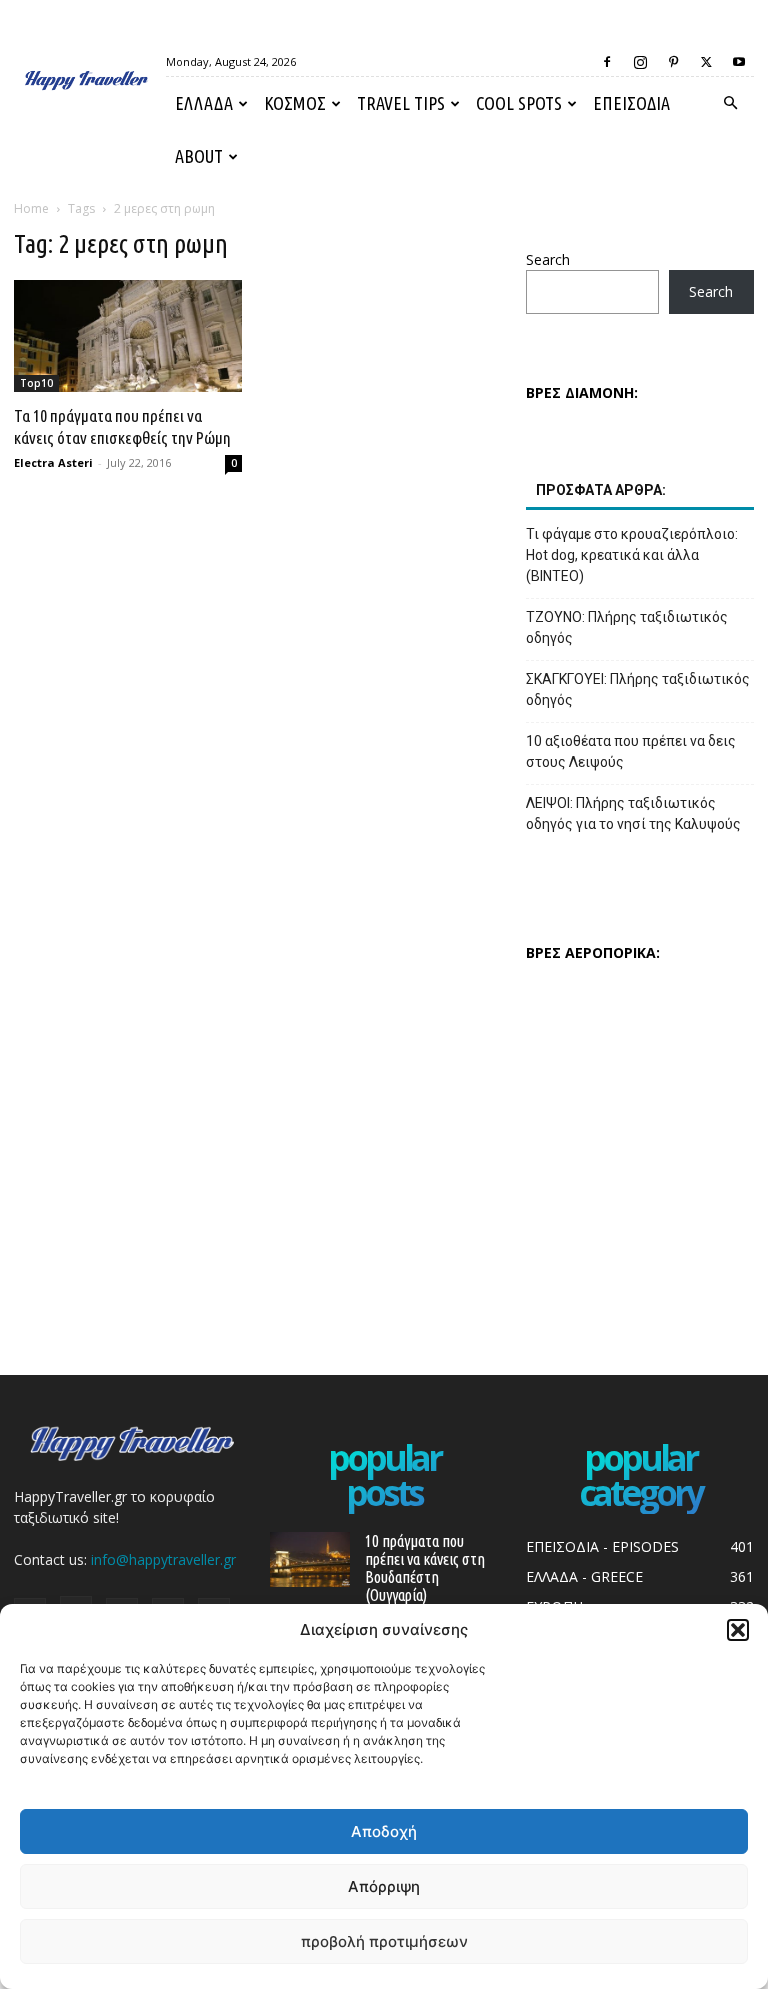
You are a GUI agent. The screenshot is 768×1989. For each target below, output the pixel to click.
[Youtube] (739, 62)
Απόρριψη (384, 1886)
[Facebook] (607, 62)
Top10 (36, 383)
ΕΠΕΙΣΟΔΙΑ (631, 103)
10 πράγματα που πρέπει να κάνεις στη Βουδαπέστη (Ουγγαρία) (425, 1568)
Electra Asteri (53, 462)
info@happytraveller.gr (163, 1559)
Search (548, 259)
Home (31, 208)
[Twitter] (706, 62)
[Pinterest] (673, 62)
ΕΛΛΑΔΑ (204, 103)
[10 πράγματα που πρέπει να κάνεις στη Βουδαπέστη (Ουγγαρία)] (310, 1559)
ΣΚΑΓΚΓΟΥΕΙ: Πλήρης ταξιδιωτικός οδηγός (638, 689)
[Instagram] (640, 62)
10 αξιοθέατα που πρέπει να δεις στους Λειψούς (631, 751)
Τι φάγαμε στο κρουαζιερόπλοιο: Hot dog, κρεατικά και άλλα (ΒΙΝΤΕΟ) (632, 555)
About (199, 156)
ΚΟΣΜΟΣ (295, 103)
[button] (738, 1630)
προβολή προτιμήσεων (384, 1941)
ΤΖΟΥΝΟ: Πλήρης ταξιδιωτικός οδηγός (627, 627)
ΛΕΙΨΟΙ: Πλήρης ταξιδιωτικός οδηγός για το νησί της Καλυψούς (633, 813)
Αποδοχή (384, 1831)
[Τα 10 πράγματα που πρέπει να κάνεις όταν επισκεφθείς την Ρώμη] (128, 336)
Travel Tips (401, 103)
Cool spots (519, 103)
